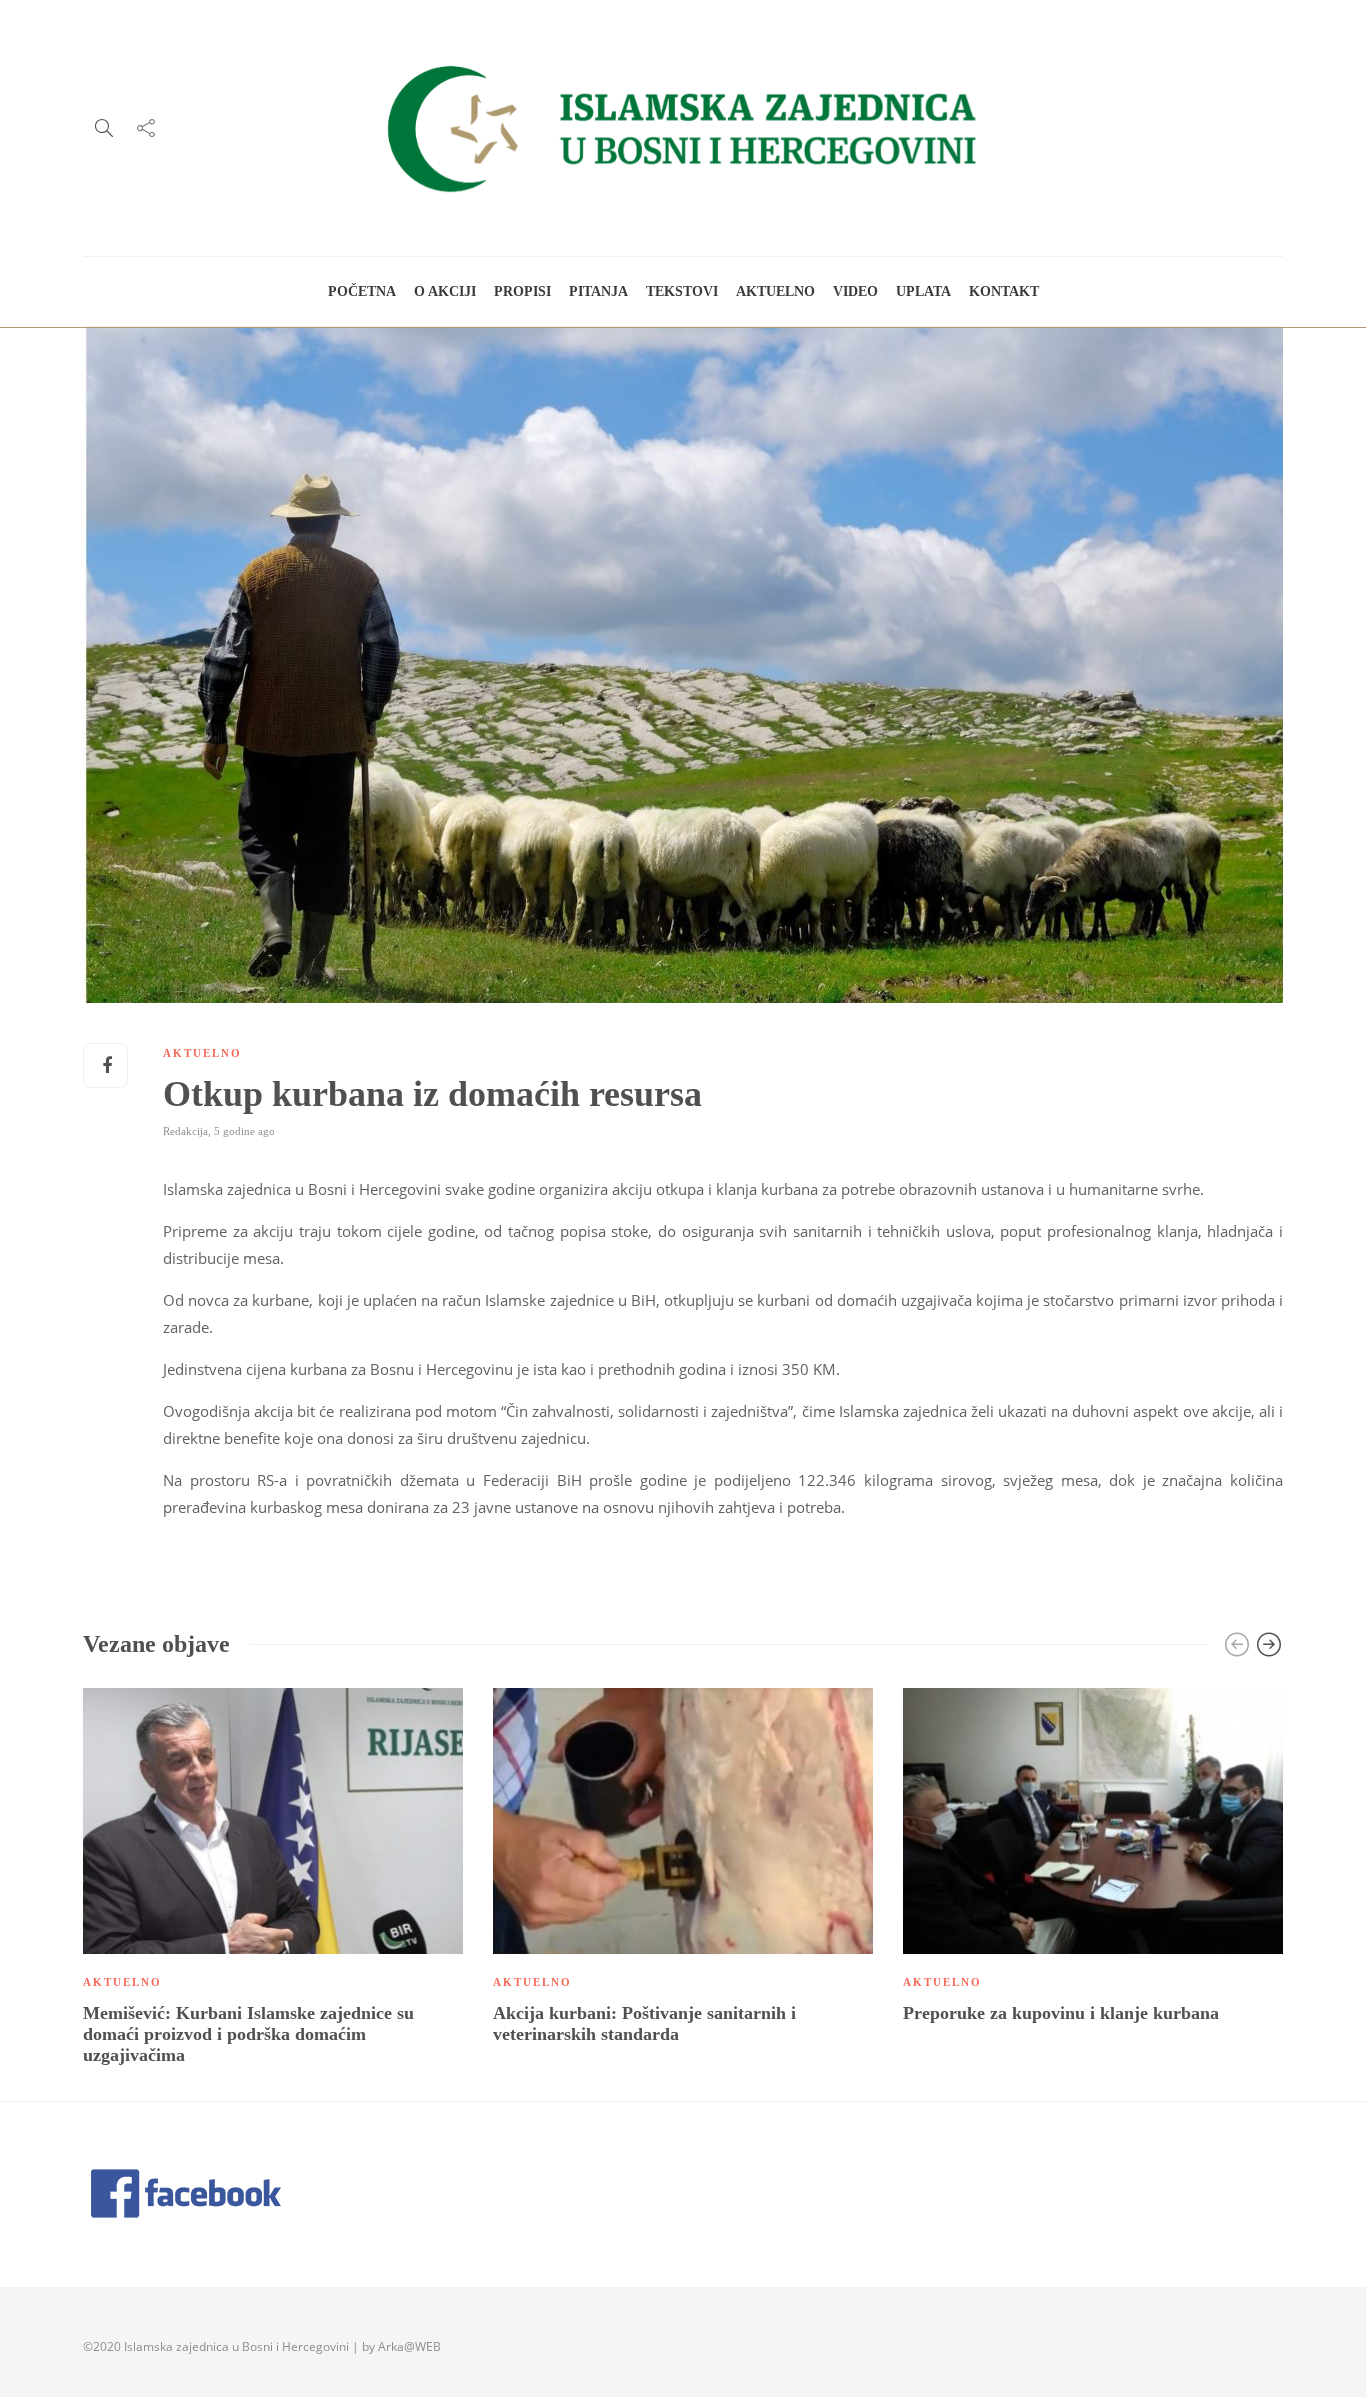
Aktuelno (775, 291)
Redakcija (185, 1131)
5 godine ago (244, 1131)
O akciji (445, 291)
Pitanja (598, 291)
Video (855, 291)
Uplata (923, 291)
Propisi (522, 291)
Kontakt (1004, 291)
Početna (362, 291)
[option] (273, 1880)
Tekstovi (682, 291)
